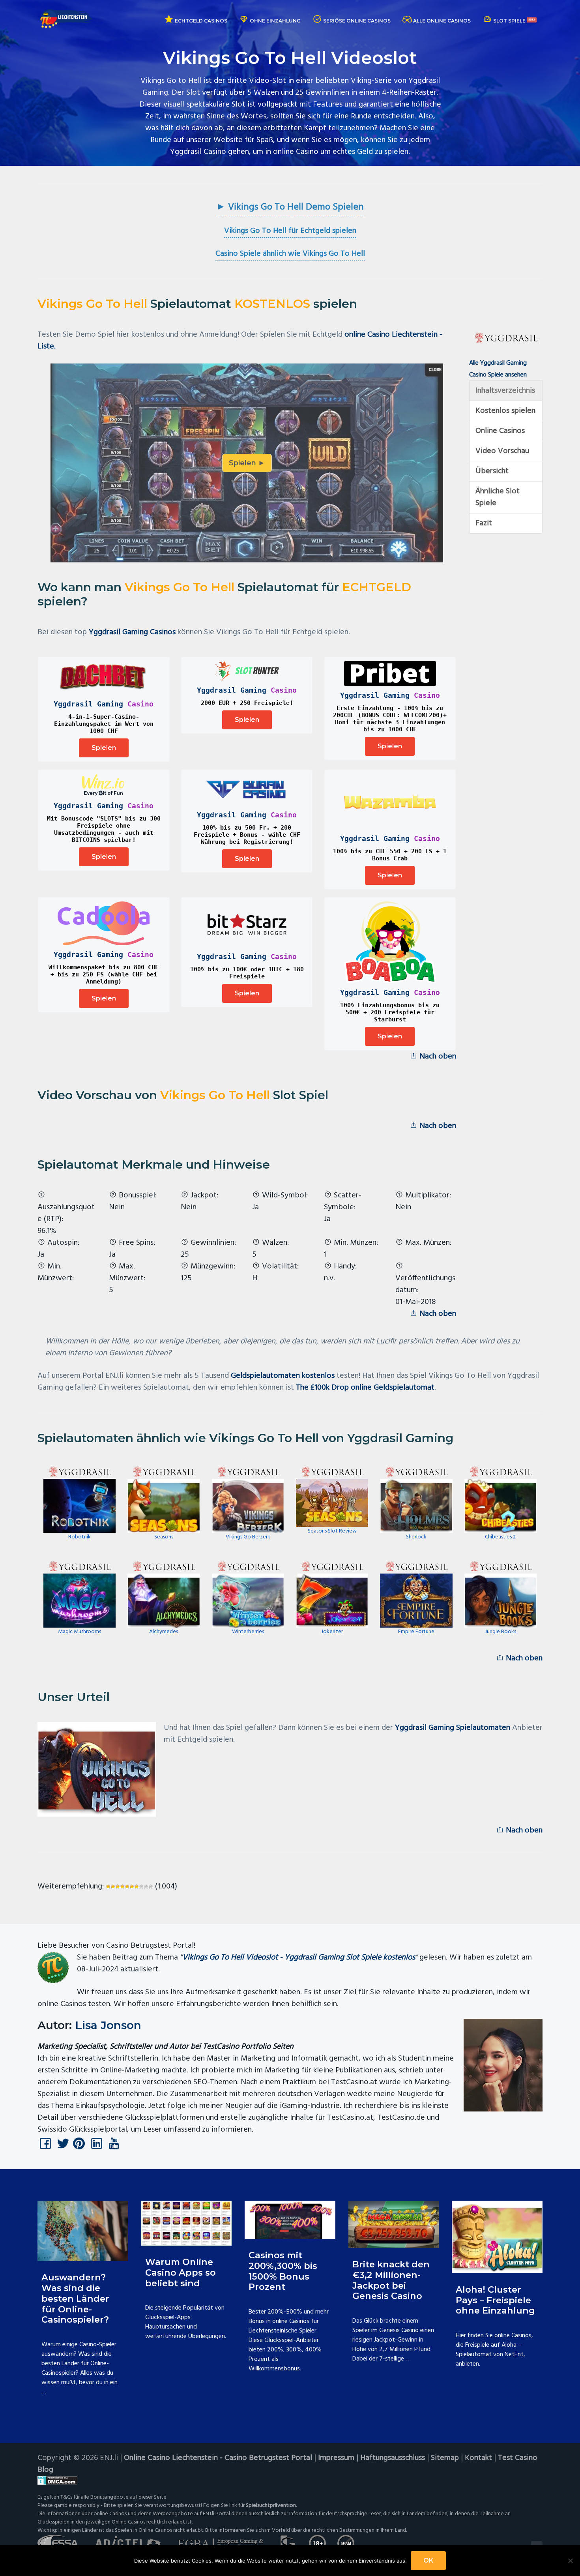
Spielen (104, 748)
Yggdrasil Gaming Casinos (132, 632)
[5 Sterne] (127, 1887)
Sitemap (445, 2458)
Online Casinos (500, 431)
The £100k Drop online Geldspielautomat (365, 1388)
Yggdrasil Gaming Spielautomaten (453, 1728)
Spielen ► (247, 463)
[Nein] (570, 2561)
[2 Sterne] (113, 1887)
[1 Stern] (108, 1887)
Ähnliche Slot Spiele (498, 497)
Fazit (484, 523)
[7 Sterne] (137, 1887)
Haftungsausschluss (393, 2458)
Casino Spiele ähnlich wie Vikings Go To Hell (290, 254)
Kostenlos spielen (505, 411)
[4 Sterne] (122, 1887)
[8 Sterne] (141, 1887)
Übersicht (492, 471)
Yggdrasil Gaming (88, 704)
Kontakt (478, 2458)
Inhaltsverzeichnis (505, 391)
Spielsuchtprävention (271, 2506)
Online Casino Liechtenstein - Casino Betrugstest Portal (218, 2458)
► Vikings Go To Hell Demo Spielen (290, 207)
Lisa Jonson (108, 2025)
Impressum (336, 2458)
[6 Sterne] (132, 1887)
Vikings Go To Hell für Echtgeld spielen (290, 231)
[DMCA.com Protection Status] (290, 2480)
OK (428, 2560)
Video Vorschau (502, 451)
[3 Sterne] (118, 1887)
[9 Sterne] (146, 1887)
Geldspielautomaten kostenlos (283, 1376)
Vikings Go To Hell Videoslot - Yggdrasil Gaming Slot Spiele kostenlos (299, 1958)
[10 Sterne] (151, 1887)
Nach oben (437, 1057)
